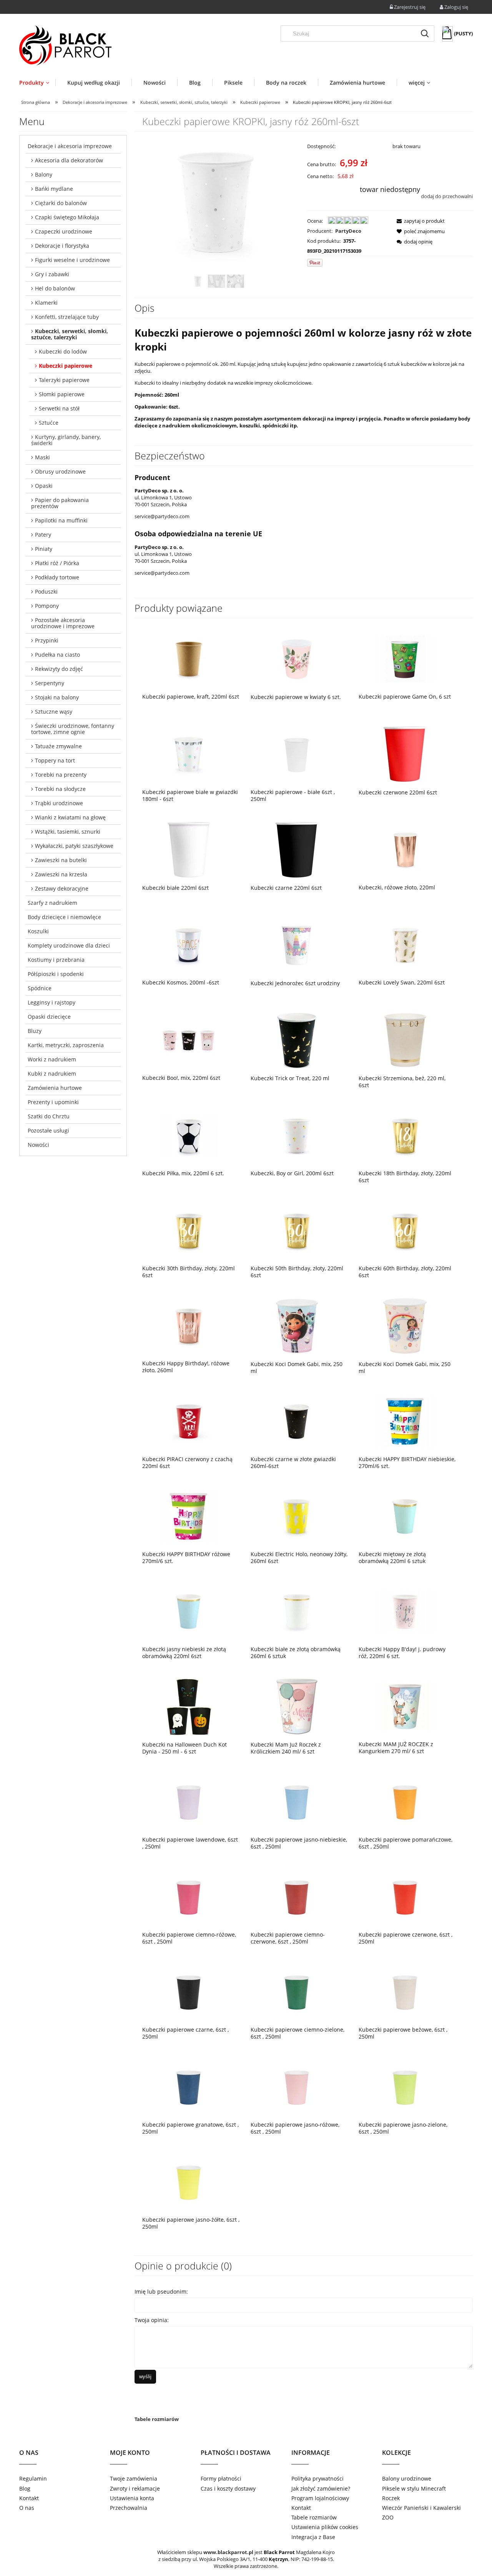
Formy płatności (221, 2478)
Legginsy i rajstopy (52, 1002)
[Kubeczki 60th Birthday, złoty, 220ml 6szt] (405, 1230)
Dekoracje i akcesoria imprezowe (70, 146)
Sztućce (49, 423)
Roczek (391, 2498)
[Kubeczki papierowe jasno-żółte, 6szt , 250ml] (189, 2182)
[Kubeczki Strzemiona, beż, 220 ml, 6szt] (405, 1040)
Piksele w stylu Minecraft (414, 2488)
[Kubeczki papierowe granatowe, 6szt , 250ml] (189, 2087)
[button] (418, 221)
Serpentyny (50, 683)
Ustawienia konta (132, 2498)
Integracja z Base (313, 2537)
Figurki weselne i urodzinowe (72, 260)
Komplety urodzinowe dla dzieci (69, 945)
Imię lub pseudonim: (161, 2292)
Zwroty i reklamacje (135, 2488)
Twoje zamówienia (134, 2478)
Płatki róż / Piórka (57, 563)
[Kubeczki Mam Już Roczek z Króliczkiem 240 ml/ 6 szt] (297, 1706)
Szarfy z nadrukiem (52, 903)
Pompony (47, 606)
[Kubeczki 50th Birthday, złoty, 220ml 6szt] (297, 1230)
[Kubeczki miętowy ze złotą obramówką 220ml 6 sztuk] (405, 1516)
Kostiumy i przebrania (56, 960)
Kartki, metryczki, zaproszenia (66, 1045)
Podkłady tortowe (57, 577)
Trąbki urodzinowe (59, 803)
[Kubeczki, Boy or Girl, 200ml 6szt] (297, 1135)
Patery (43, 535)
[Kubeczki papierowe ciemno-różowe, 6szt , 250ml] (189, 1897)
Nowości (38, 1145)
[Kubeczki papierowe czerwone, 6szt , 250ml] (405, 1897)
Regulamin (33, 2478)
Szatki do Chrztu (49, 1116)
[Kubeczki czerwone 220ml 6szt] (405, 754)
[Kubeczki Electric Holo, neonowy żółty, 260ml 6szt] (297, 1516)
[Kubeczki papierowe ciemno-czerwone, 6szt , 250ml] (297, 1897)
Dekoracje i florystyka (62, 246)
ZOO (388, 2517)
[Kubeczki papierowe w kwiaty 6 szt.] (297, 659)
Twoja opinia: (152, 2320)
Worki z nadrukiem (52, 1059)
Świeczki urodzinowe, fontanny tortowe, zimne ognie (73, 729)
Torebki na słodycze (60, 789)
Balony (44, 174)
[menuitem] (37, 83)
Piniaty (44, 549)
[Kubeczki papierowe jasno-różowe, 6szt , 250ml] (297, 2087)
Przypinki (47, 640)
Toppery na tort (55, 760)
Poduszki (46, 591)
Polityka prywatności (317, 2478)
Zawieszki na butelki (61, 860)
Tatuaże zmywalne (58, 746)
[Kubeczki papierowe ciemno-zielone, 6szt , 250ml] (297, 1992)
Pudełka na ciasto (57, 655)
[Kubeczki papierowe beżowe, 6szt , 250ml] (405, 1992)
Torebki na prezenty (61, 775)
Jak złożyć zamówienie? (321, 2488)
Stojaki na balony (57, 697)
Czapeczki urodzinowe (64, 231)
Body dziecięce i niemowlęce (64, 917)
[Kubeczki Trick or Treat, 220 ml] (297, 1040)
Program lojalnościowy (320, 2498)
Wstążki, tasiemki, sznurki (68, 832)
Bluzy (35, 1031)
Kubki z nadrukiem (52, 1074)
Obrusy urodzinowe (60, 471)
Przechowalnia (129, 2508)
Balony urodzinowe (407, 2478)
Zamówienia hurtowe (55, 1088)
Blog (25, 2488)
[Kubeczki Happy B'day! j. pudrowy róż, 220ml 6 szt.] (405, 1611)
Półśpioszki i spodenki (56, 974)
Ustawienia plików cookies (325, 2527)
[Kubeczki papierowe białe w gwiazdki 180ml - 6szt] (189, 754)
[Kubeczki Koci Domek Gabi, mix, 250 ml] (297, 1326)
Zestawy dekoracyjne (62, 888)
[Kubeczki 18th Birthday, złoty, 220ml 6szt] (405, 1135)
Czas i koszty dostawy (228, 2488)
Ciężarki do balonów (61, 203)
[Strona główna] (65, 45)
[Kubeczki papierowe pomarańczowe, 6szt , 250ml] (405, 1802)
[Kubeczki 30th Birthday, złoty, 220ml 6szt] (189, 1230)
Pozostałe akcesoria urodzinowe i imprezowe (63, 623)
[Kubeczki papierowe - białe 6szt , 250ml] (297, 754)
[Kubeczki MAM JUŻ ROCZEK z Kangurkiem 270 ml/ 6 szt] (405, 1706)
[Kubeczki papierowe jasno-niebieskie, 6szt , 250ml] (297, 1802)
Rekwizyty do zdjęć (59, 669)
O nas (27, 2508)
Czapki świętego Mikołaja (67, 217)
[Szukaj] (425, 33)
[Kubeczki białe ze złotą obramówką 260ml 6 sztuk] (297, 1611)
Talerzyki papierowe (64, 380)
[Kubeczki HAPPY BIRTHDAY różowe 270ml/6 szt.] (189, 1516)
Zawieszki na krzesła (61, 874)
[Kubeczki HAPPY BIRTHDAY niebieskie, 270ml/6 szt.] (405, 1421)
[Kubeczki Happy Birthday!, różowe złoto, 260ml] (189, 1325)
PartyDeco (348, 231)
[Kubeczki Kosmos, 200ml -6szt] (189, 944)
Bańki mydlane (54, 189)
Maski (42, 457)
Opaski (44, 486)
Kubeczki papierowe (66, 366)
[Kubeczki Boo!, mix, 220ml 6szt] (189, 1040)
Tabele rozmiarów (157, 2419)
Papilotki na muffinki (61, 520)
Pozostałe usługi (48, 1130)
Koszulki (38, 931)
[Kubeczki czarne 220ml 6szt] (297, 850)
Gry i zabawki (52, 274)
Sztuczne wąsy (54, 712)
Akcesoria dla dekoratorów (69, 160)
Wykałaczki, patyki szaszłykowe (74, 846)
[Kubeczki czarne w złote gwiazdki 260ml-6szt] (297, 1421)
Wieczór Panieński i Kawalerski (421, 2508)
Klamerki (46, 303)
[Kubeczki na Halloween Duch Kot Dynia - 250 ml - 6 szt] (189, 1706)
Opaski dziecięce (49, 1017)
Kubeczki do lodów (63, 351)
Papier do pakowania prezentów (60, 503)
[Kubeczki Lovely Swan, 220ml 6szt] (405, 944)
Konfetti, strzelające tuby (67, 317)
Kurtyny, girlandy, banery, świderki (66, 440)
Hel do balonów (55, 288)
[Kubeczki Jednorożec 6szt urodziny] (297, 945)
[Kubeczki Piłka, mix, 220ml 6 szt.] (189, 1135)
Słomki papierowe (62, 394)
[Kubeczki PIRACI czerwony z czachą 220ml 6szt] (189, 1421)
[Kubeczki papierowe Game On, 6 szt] (405, 659)
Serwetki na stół (59, 408)
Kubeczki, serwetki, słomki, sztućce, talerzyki (70, 334)
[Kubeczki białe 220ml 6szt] (189, 850)
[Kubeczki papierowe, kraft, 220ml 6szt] (189, 659)
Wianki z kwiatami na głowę (70, 817)
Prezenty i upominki (53, 1102)
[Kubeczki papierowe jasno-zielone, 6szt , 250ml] (405, 2087)
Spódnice (40, 988)
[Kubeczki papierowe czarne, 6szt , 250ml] (189, 1992)
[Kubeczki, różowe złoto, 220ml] (405, 849)
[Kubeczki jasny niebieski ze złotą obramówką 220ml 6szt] (189, 1611)
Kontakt (29, 2498)
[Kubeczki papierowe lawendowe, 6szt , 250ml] (189, 1802)
